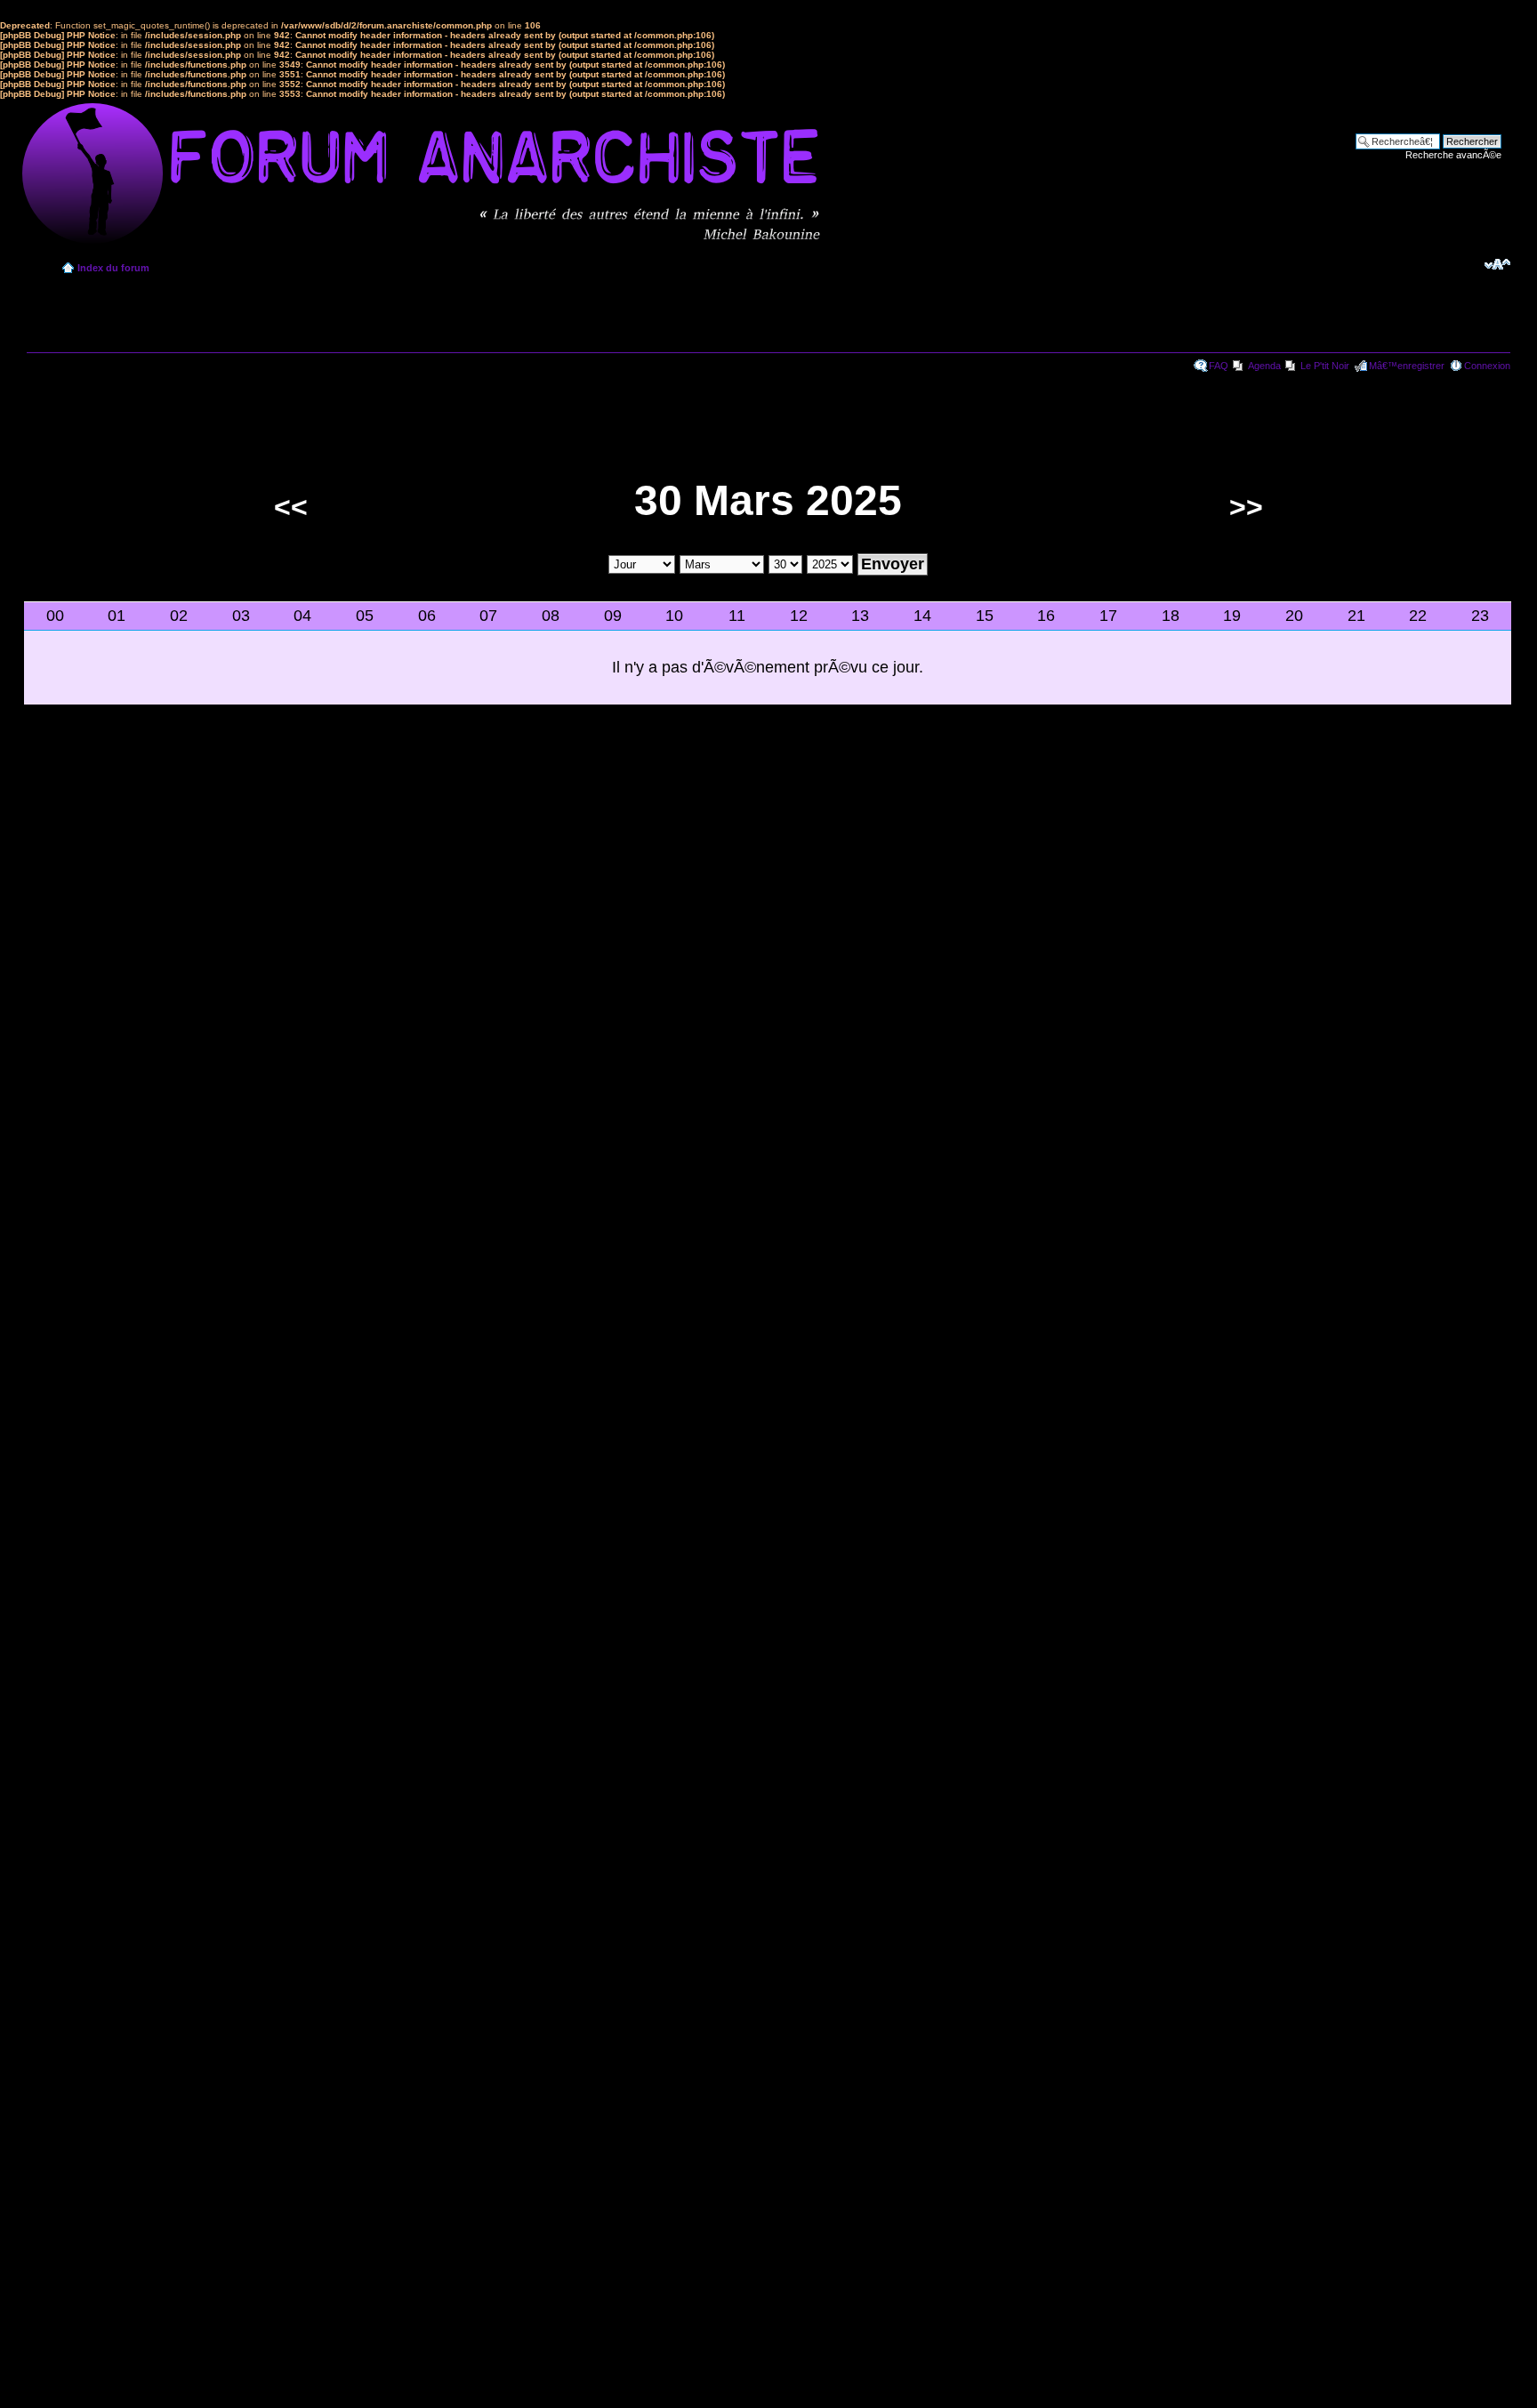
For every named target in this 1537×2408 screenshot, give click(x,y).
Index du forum (113, 268)
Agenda (1264, 366)
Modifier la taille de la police (1497, 264)
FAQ (1219, 366)
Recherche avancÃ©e (1453, 155)
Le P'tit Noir (1325, 366)
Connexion (1487, 366)
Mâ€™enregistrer (1407, 366)
